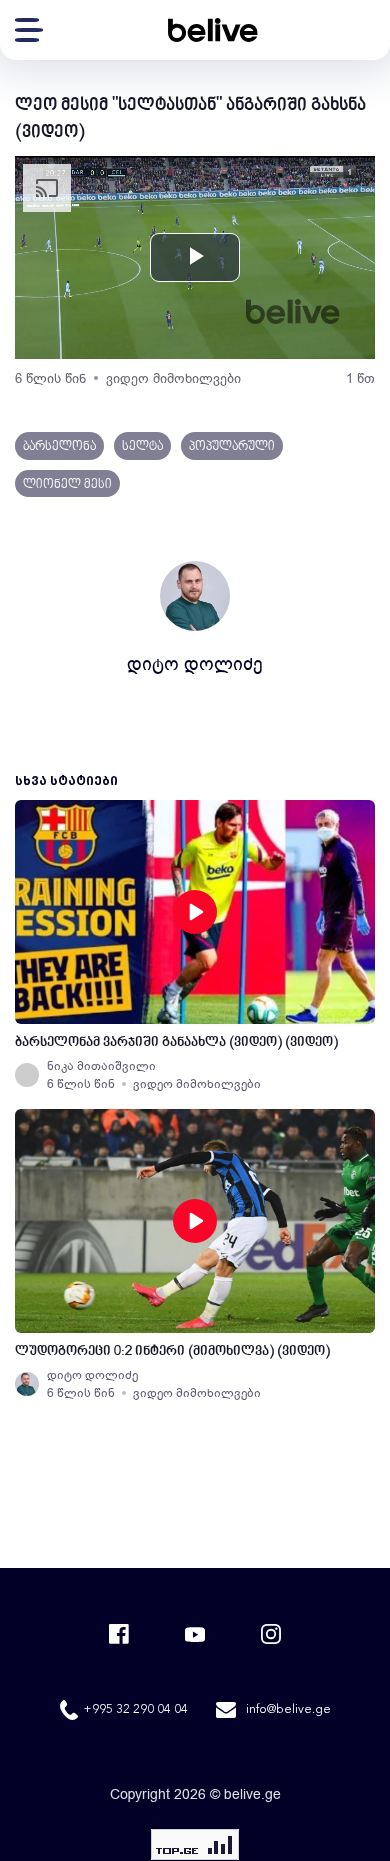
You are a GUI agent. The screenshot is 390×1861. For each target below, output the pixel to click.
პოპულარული (232, 447)
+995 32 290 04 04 (135, 1710)
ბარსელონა (59, 447)
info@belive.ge (288, 1710)
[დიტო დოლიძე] (27, 1384)
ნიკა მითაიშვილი (101, 1066)
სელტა (142, 447)
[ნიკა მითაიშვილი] (27, 1075)
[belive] (213, 30)
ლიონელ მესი (67, 485)
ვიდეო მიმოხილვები (173, 378)
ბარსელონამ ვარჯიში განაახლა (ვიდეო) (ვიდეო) (176, 1042)
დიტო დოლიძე (195, 664)
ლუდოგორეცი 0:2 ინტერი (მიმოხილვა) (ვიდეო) (172, 1351)
